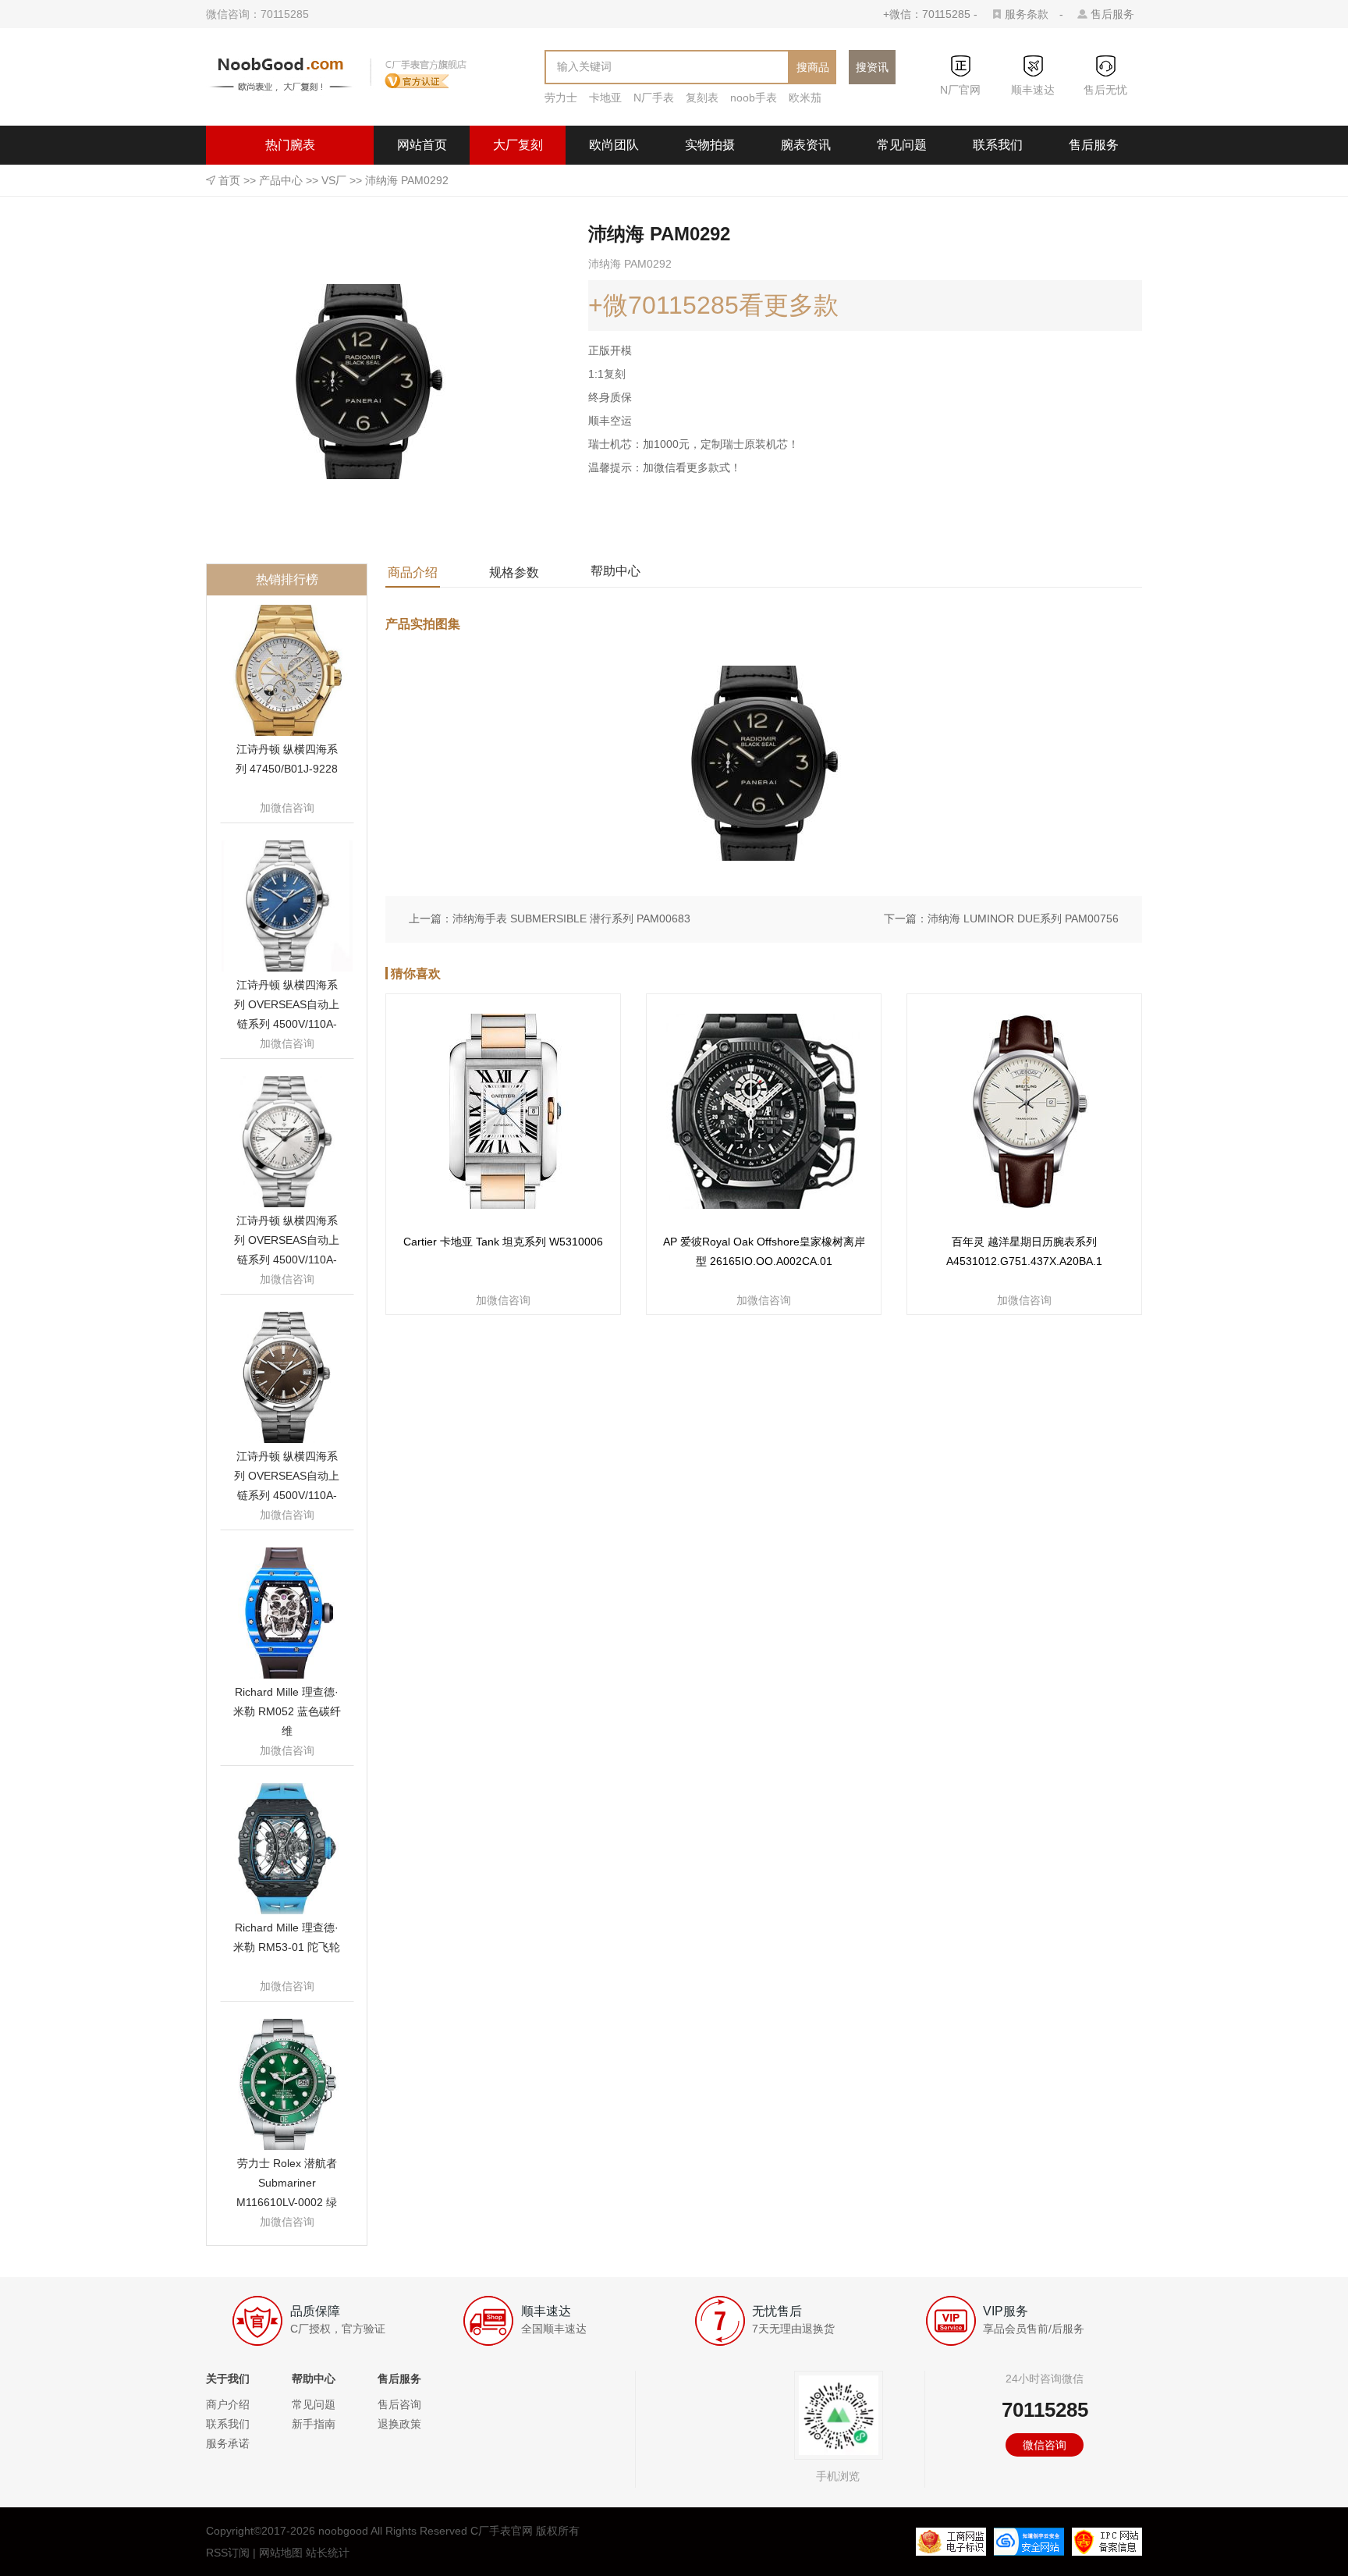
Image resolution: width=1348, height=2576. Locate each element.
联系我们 (998, 145)
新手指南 (314, 2424)
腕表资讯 (806, 145)
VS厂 (334, 180)
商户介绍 (228, 2404)
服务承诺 (228, 2443)
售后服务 (1112, 14)
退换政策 (399, 2424)
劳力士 (561, 98)
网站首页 (422, 145)
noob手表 (754, 98)
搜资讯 (872, 67)
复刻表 (702, 98)
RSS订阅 (228, 2553)
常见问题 (902, 145)
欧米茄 (805, 98)
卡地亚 (605, 98)
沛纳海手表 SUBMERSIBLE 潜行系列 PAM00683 (571, 918)
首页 (229, 180)
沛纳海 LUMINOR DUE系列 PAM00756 (1023, 918)
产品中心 (281, 180)
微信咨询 (1045, 2445)
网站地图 (281, 2553)
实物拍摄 (710, 145)
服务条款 (1027, 14)
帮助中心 (615, 571)
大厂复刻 (518, 145)
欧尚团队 (614, 145)
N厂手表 (654, 98)
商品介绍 (413, 572)
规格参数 (514, 572)
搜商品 (813, 67)
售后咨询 (399, 2404)
